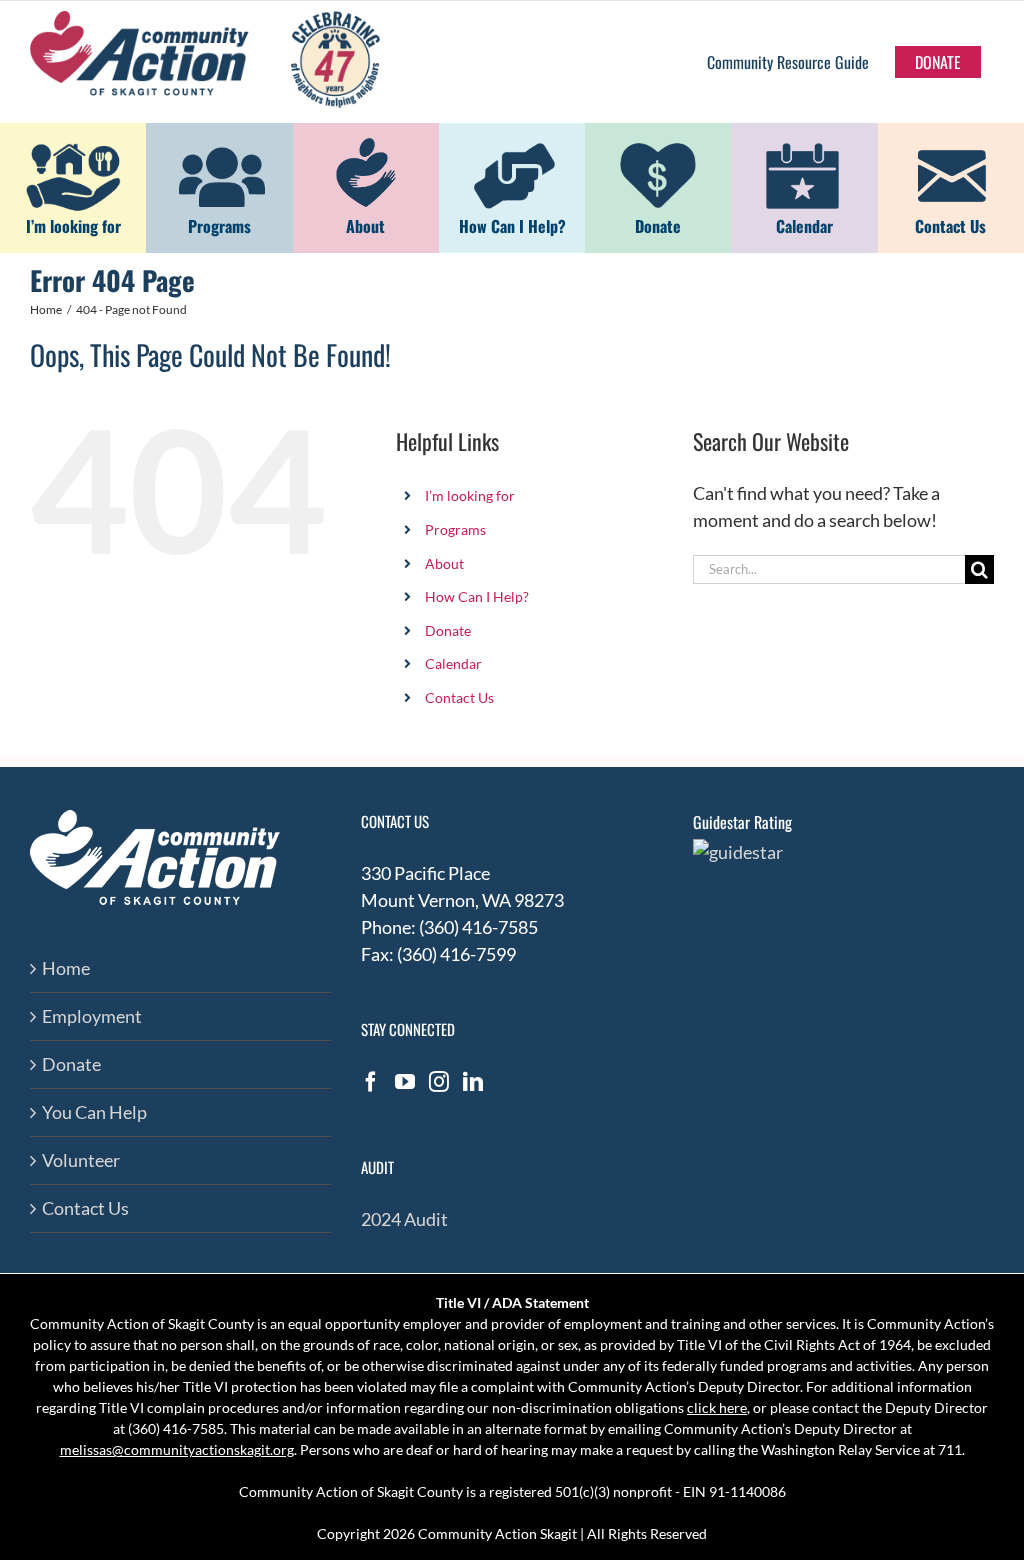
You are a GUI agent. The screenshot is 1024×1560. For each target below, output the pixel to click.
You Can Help (94, 1112)
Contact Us (459, 697)
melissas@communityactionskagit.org (177, 1449)
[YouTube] (405, 1082)
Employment (92, 1016)
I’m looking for (470, 495)
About (444, 563)
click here (717, 1407)
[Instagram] (439, 1082)
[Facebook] (371, 1082)
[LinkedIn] (473, 1082)
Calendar (453, 663)
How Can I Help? (477, 596)
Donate (448, 630)
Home (66, 968)
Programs (455, 529)
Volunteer (81, 1160)
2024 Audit (404, 1219)
